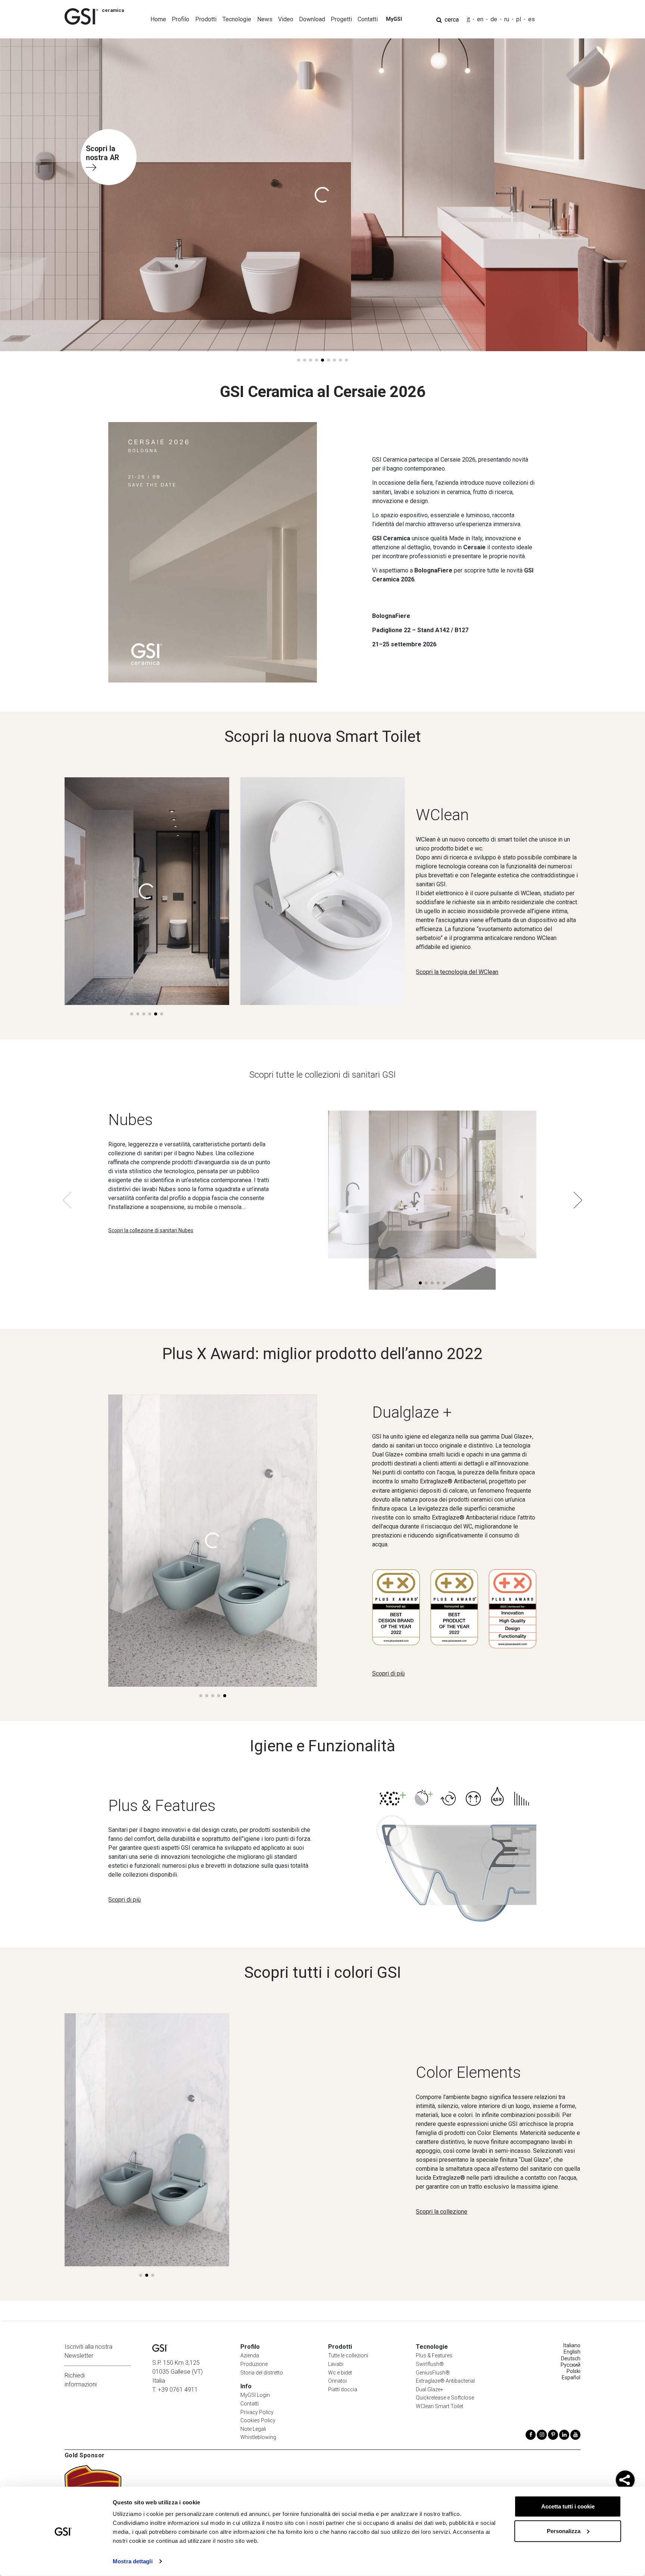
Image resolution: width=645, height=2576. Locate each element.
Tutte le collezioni (348, 2355)
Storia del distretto (262, 2373)
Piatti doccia (343, 2389)
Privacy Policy (257, 2412)
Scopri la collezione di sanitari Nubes (151, 1230)
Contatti (250, 2404)
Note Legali (253, 2429)
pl (519, 19)
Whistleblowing (258, 2437)
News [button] (265, 19)
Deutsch (571, 2358)
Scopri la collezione (442, 2212)
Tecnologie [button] (237, 19)
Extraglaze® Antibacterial (445, 2381)
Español (571, 2377)
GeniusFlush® (433, 2373)
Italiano (572, 2345)
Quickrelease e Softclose (445, 2398)
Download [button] (312, 19)
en (480, 19)
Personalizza (564, 2531)
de (494, 19)
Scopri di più (388, 1673)
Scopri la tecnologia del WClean (457, 972)
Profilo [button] (180, 19)
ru (507, 19)
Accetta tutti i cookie (568, 2506)
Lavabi (336, 2364)
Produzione (254, 2364)
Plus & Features (434, 2355)
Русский (571, 2365)
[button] (299, 360)
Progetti (341, 19)
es (532, 19)
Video (286, 19)
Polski (574, 2371)
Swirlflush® (430, 2364)
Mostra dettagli (133, 2561)
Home (158, 19)
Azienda (250, 2355)
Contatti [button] (368, 19)
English (572, 2352)
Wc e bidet (340, 2373)
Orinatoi (337, 2381)
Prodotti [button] (206, 19)
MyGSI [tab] (394, 19)
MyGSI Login (255, 2395)
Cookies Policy (258, 2420)
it (468, 19)
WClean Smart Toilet (440, 2406)
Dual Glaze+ (430, 2389)
